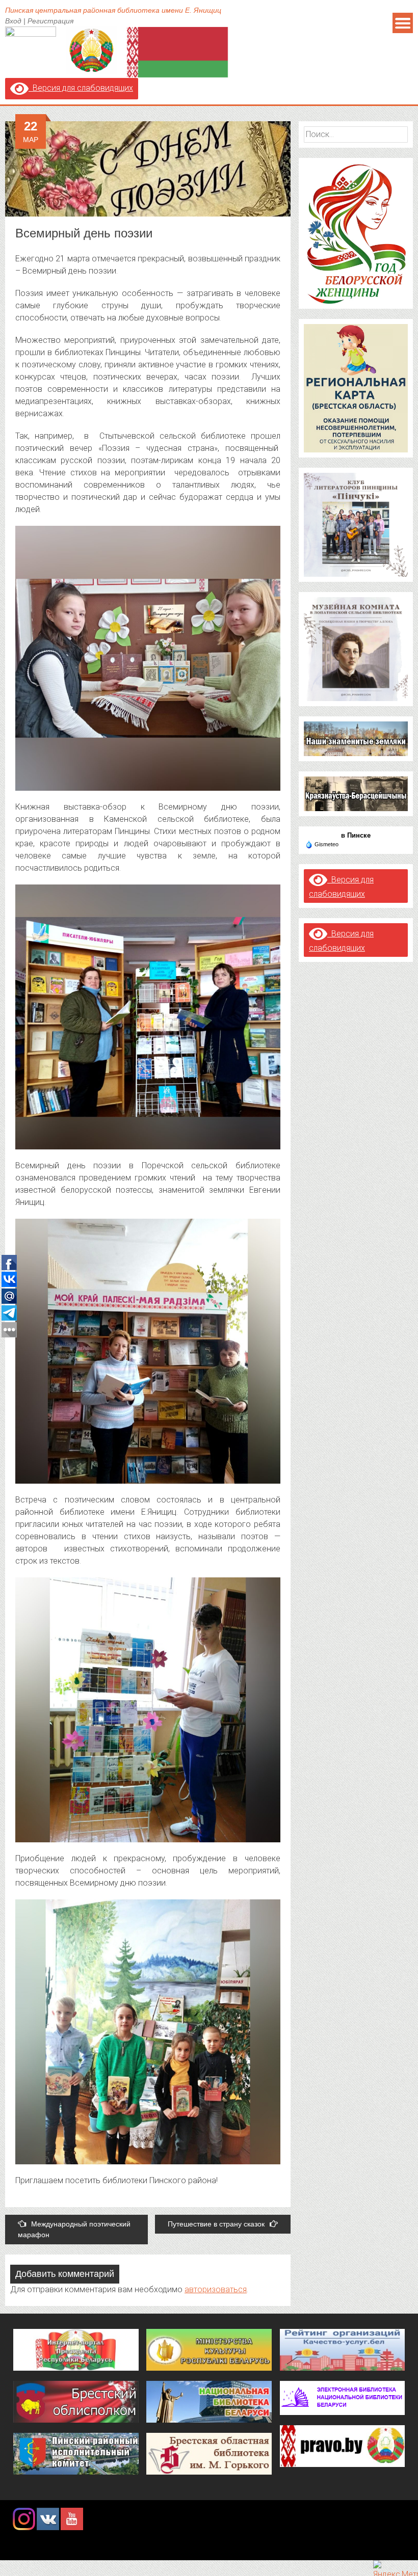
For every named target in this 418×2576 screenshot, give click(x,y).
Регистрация (50, 21)
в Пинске (356, 835)
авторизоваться (216, 2289)
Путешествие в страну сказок (216, 2224)
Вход (13, 21)
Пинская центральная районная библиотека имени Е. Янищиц (113, 10)
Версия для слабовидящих (81, 88)
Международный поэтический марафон (74, 2229)
